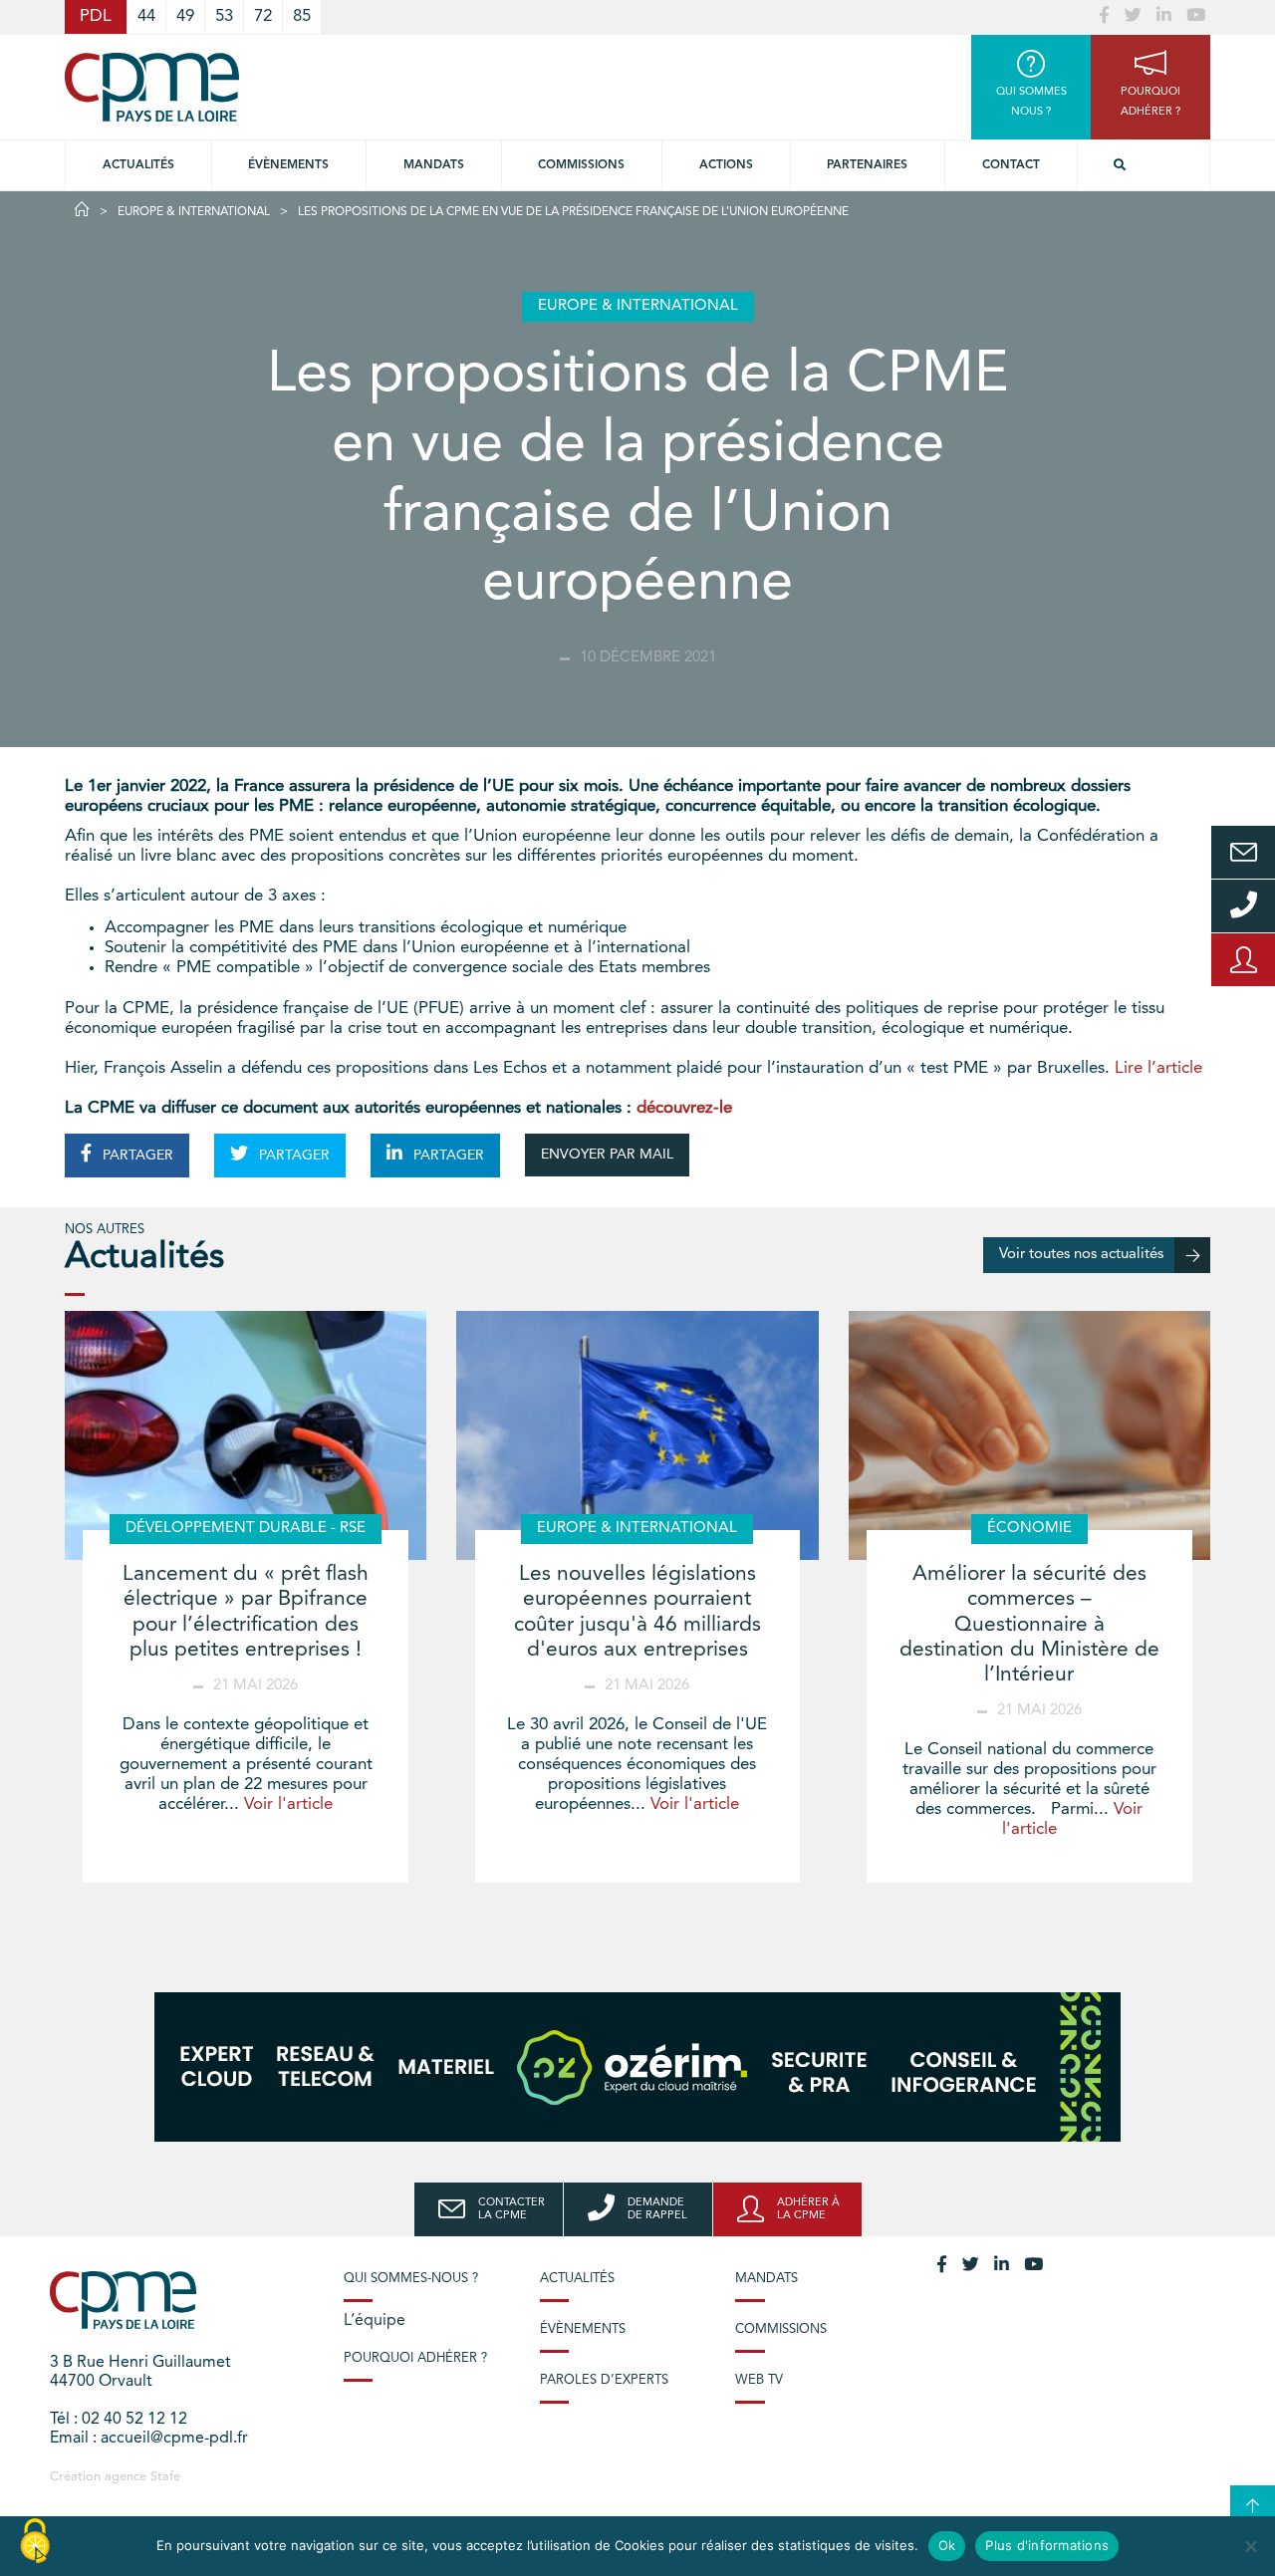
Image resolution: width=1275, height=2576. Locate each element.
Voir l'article (288, 1804)
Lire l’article (1158, 1068)
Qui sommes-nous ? (411, 2279)
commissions (581, 165)
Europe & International (194, 212)
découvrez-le (684, 1108)
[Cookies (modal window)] (35, 2542)
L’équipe (375, 2321)
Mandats (434, 165)
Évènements (288, 165)
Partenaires (867, 165)
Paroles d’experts (604, 2380)
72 (263, 16)
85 (302, 16)
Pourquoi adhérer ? (415, 2358)
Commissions (781, 2329)
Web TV (759, 2380)
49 (185, 16)
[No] (1250, 2546)
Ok (947, 2545)
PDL (96, 16)
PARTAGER (136, 1156)
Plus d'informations (1047, 2545)
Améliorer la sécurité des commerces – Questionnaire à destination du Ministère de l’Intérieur (1029, 1625)
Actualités (138, 165)
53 (224, 16)
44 (146, 16)
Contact (1011, 165)
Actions (726, 165)
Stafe (165, 2477)
